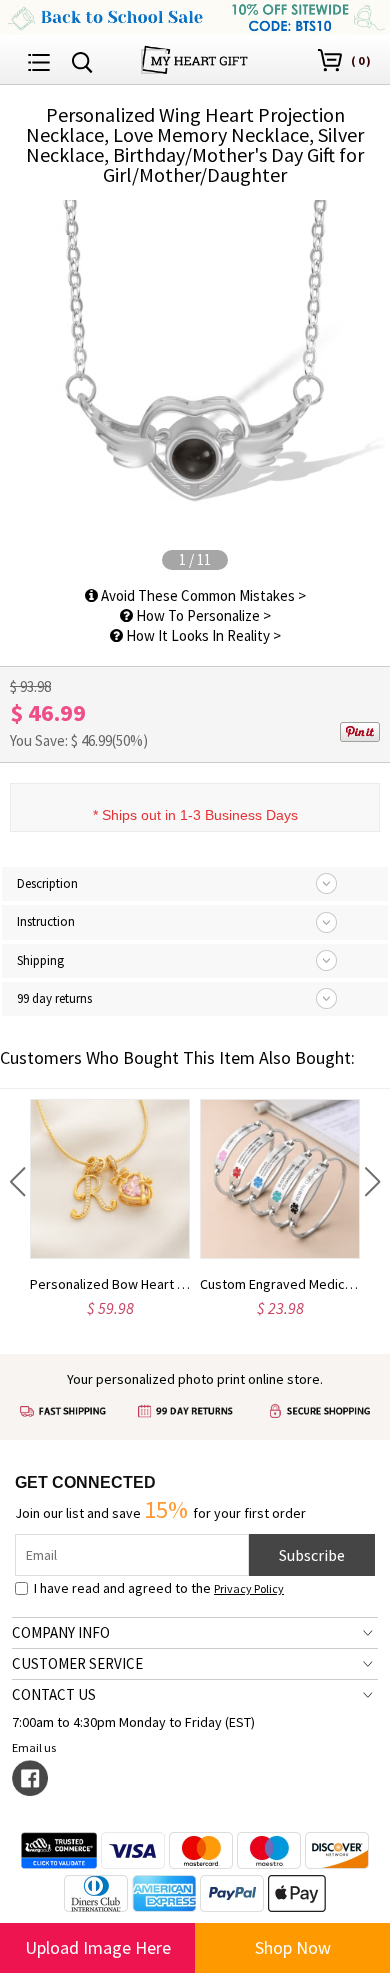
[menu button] (39, 60)
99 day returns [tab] (54, 998)
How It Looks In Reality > (202, 635)
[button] (17, 1182)
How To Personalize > (202, 615)
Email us (34, 1747)
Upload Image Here (98, 1947)
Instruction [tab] (46, 921)
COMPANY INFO (61, 1632)
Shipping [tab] (40, 960)
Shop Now (293, 1947)
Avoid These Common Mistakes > (202, 595)
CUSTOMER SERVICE (77, 1663)
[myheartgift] (194, 57)
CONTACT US (54, 1694)
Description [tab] (47, 883)
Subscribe (312, 1555)
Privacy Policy (249, 1588)
